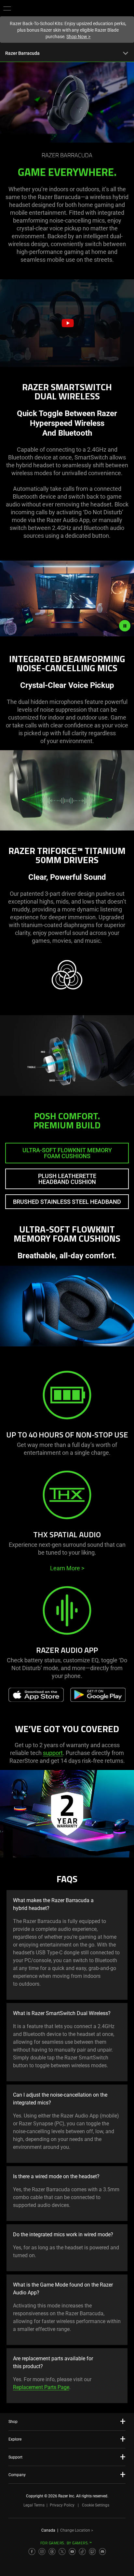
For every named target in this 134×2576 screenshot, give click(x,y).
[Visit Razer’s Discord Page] (102, 2552)
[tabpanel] (67, 1293)
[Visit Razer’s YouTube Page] (72, 2552)
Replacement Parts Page (41, 2387)
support (53, 1753)
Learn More (67, 1568)
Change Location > (77, 2530)
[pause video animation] (125, 626)
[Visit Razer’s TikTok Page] (82, 2552)
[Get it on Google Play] (98, 1695)
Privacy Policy (62, 2505)
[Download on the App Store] (36, 1695)
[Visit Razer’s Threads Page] (52, 2552)
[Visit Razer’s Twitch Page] (92, 2552)
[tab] (67, 1153)
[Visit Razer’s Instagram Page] (42, 2552)
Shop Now (78, 37)
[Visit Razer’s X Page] (62, 2552)
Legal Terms (34, 2505)
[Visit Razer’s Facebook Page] (32, 2552)
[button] (7, 8)
